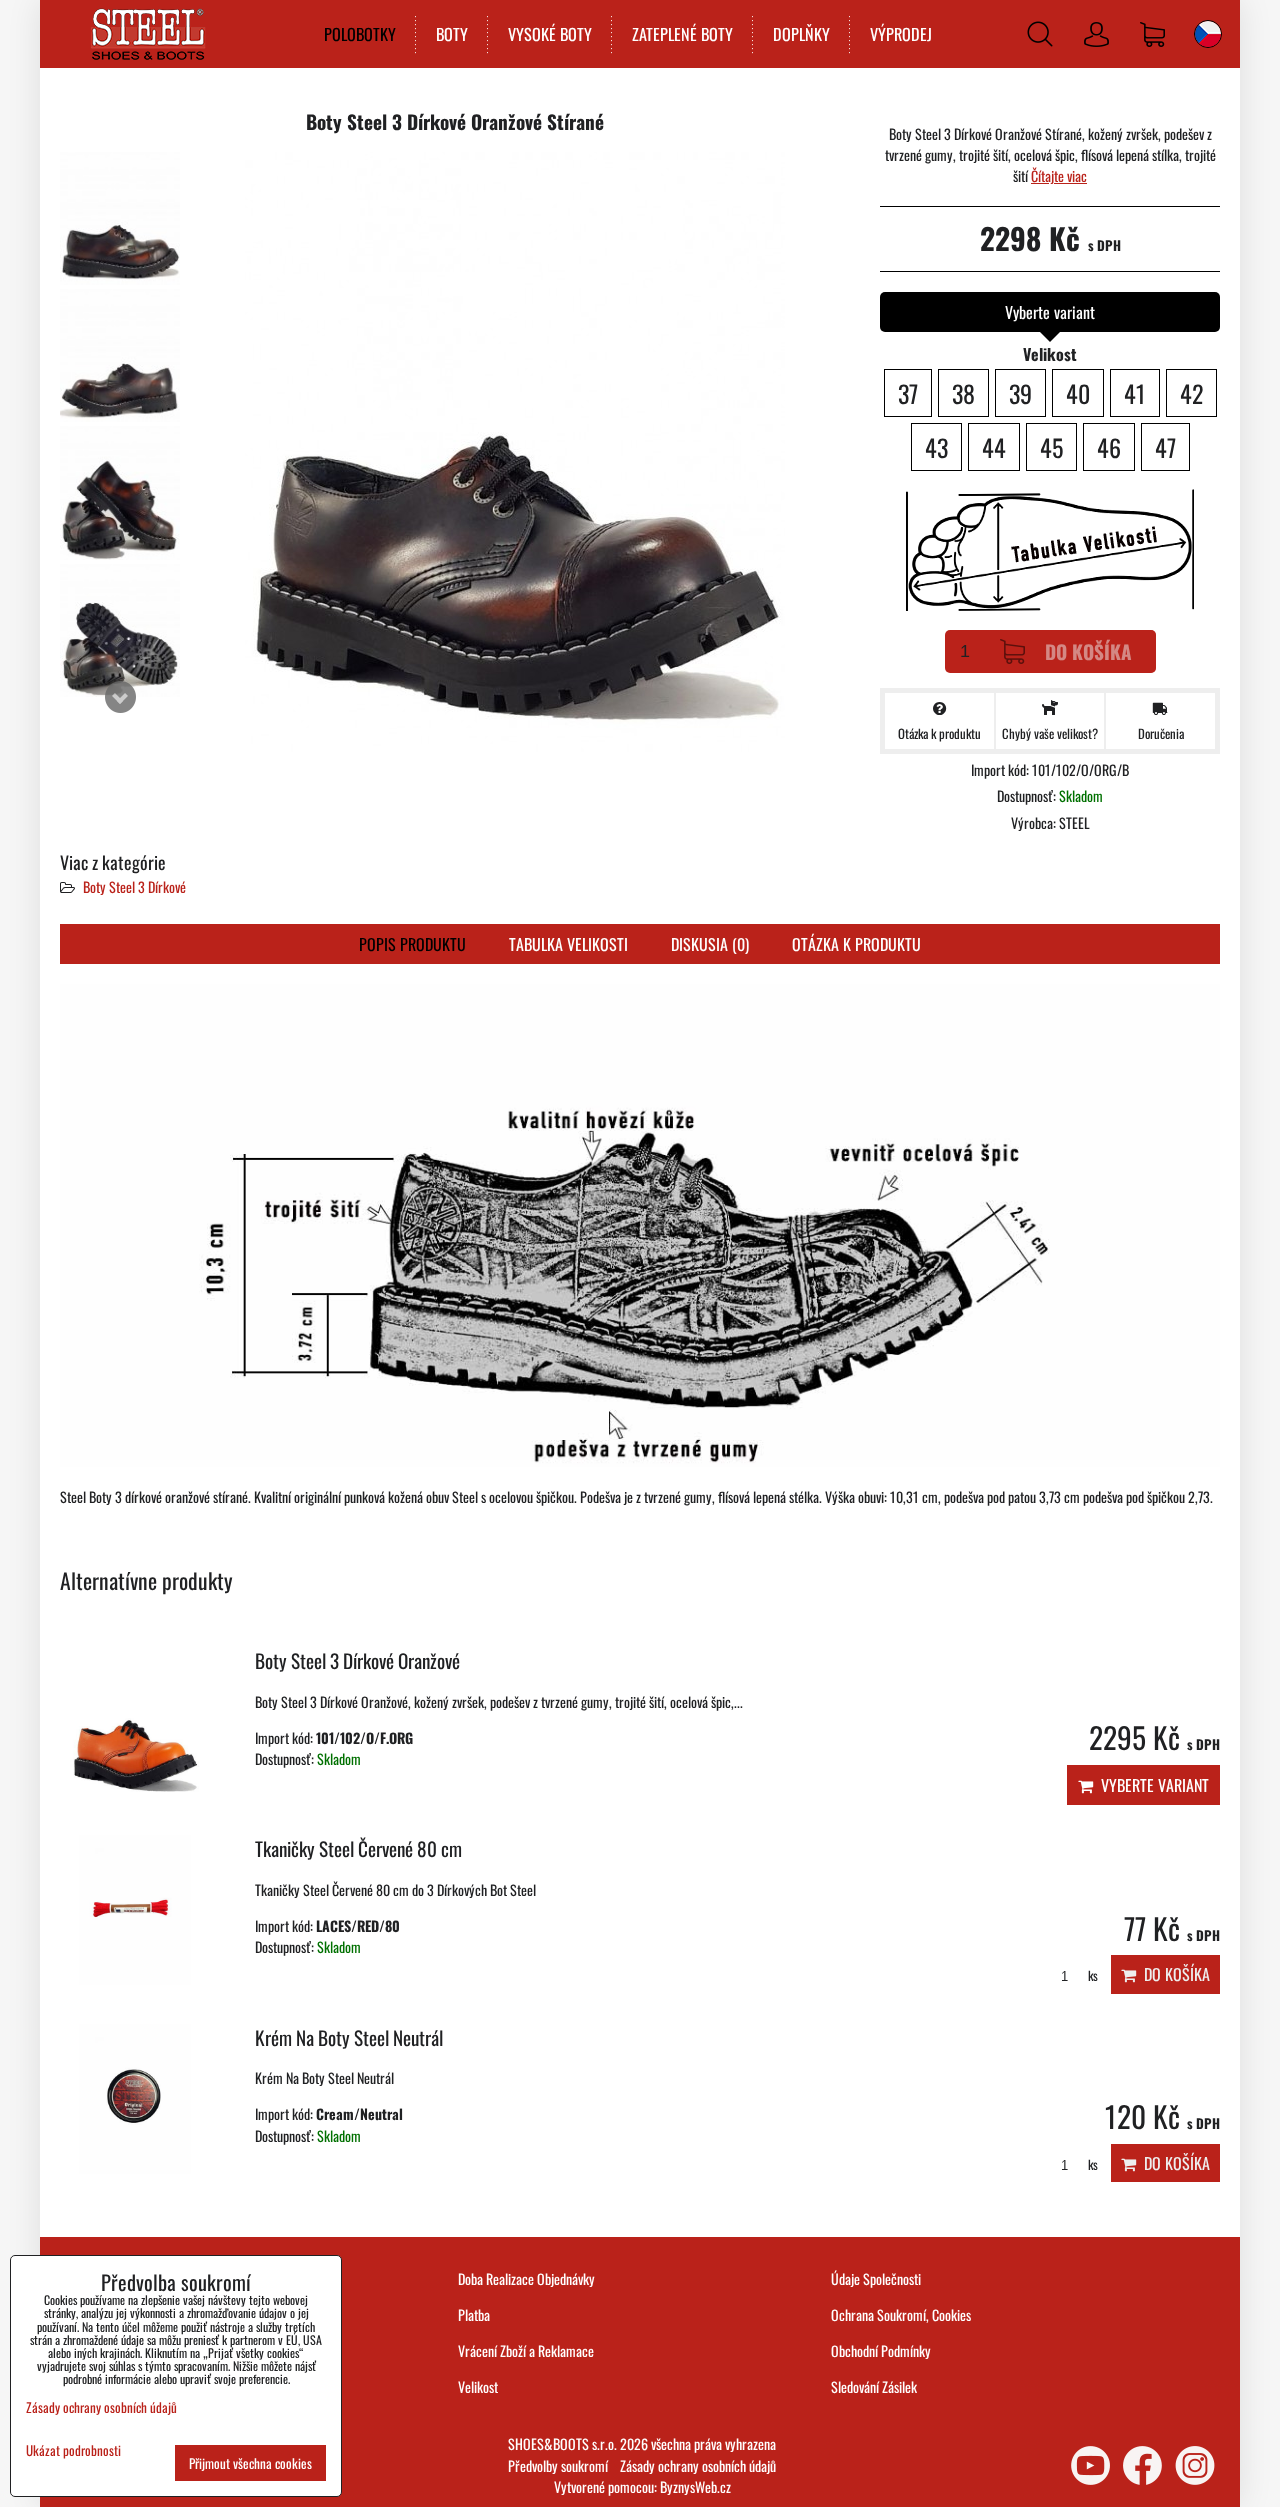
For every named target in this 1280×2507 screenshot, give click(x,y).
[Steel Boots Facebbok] (1142, 2465)
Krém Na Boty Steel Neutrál (349, 2037)
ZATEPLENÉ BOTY (682, 34)
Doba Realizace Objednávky (526, 2278)
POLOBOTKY (360, 34)
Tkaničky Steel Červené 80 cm (358, 1848)
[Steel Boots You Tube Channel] (1090, 2465)
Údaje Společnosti (876, 2278)
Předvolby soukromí (558, 2465)
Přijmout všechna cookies (250, 2463)
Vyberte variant (1151, 1785)
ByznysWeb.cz (695, 2486)
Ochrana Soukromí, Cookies (901, 2314)
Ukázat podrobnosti (73, 2450)
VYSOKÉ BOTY (550, 34)
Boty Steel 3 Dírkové (134, 886)
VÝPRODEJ (901, 34)
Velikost (478, 2386)
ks (1091, 1975)
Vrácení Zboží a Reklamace (526, 2350)
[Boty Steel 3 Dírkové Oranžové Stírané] (120, 218)
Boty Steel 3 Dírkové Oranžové (357, 1660)
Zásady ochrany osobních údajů (698, 2465)
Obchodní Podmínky (881, 2350)
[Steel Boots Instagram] (1195, 2465)
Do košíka (1088, 651)
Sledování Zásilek (874, 2386)
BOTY (452, 34)
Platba (474, 2314)
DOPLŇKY (801, 34)
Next (120, 697)
